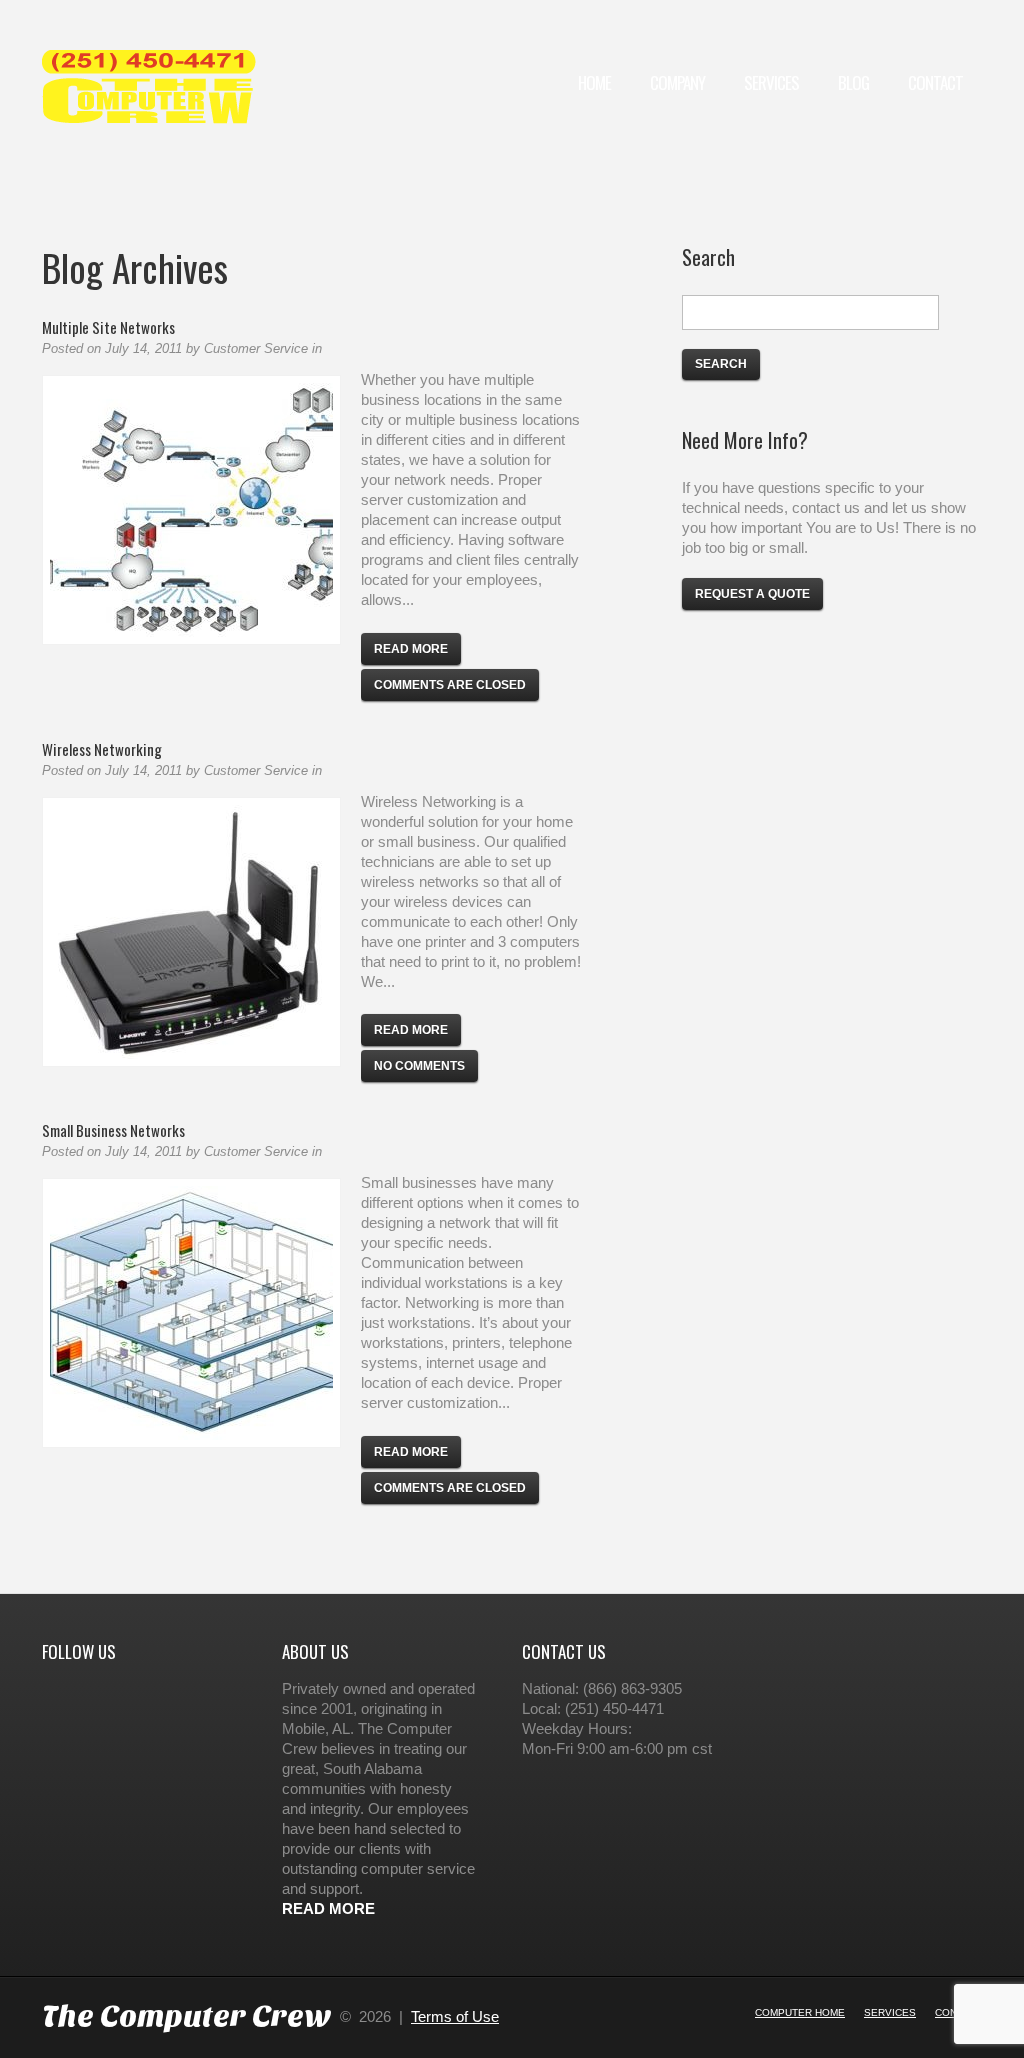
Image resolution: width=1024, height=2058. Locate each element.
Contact (935, 82)
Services (771, 82)
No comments (419, 1066)
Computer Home (800, 2012)
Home (594, 82)
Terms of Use (455, 2016)
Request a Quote (752, 594)
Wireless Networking (102, 749)
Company (677, 82)
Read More (328, 1908)
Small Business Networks (113, 1130)
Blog (853, 82)
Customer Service (256, 348)
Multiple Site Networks (108, 327)
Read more (411, 649)
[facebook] (44, 1694)
